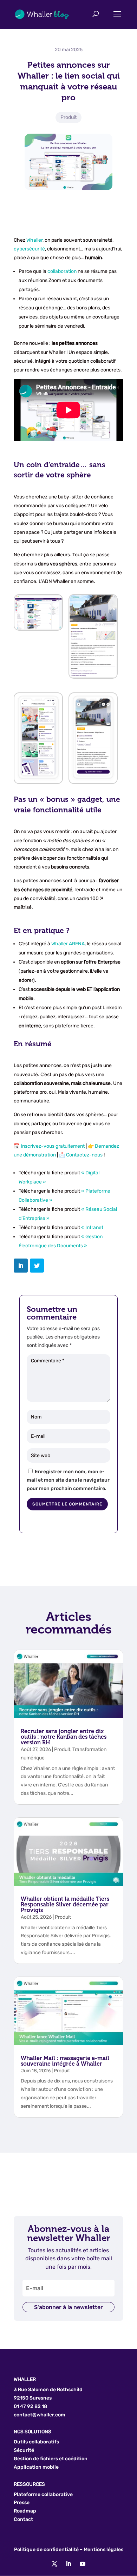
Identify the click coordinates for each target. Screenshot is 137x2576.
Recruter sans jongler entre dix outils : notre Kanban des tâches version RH (64, 1737)
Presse (22, 2503)
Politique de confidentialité (46, 2550)
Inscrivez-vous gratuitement (53, 1146)
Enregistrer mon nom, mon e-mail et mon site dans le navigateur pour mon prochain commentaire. (68, 1480)
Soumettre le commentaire (67, 1504)
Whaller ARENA (68, 944)
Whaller (34, 240)
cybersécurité (29, 249)
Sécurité (24, 2450)
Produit (68, 117)
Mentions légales (103, 2550)
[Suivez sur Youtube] (83, 2564)
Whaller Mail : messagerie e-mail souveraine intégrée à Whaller (65, 2061)
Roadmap (25, 2511)
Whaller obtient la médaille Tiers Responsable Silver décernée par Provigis (65, 1904)
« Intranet (92, 1227)
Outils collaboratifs (36, 2442)
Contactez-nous (84, 1155)
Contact (23, 2519)
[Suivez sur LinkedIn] (68, 2564)
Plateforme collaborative (43, 2494)
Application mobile (36, 2467)
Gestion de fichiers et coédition (51, 2459)
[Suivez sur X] (54, 2564)
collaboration (62, 271)
